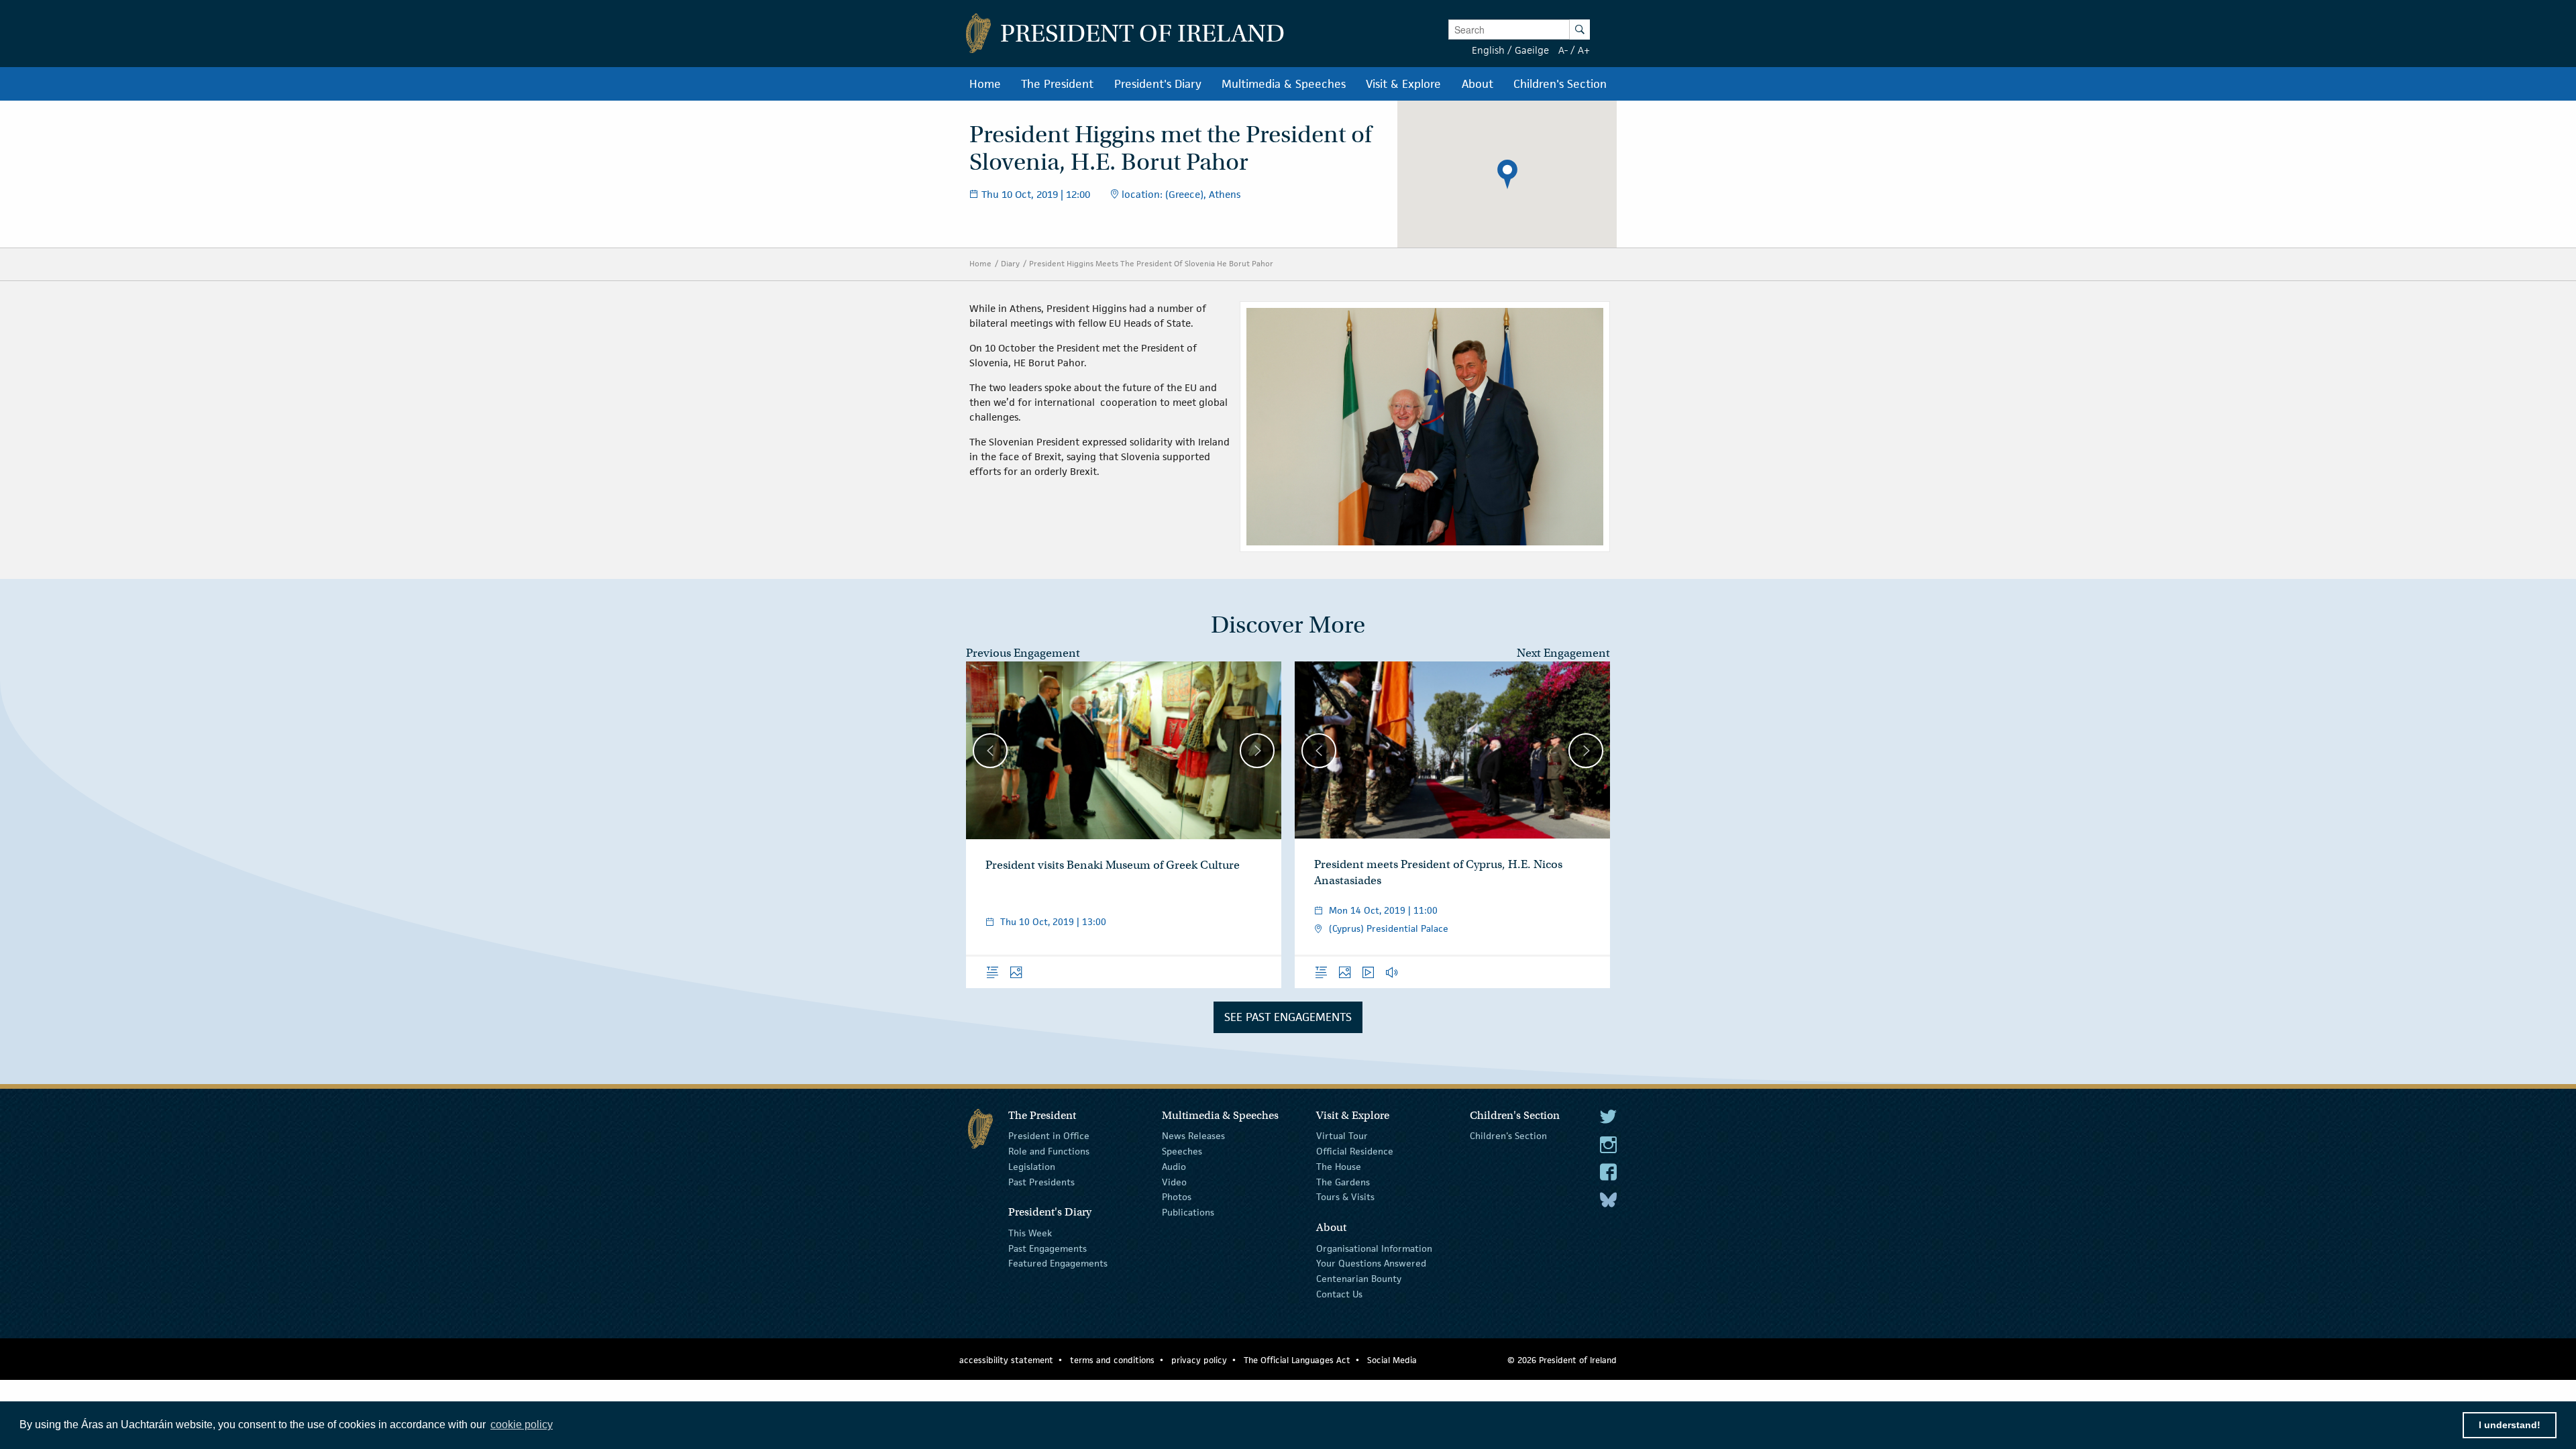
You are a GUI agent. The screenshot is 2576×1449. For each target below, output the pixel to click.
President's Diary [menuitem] (1158, 84)
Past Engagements (1048, 1248)
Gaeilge (1532, 50)
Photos (1177, 1197)
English (1488, 50)
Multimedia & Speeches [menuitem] (1284, 84)
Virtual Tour (1342, 1136)
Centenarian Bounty (1359, 1279)
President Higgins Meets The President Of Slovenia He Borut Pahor (1151, 263)
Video (1174, 1181)
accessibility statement (1006, 1360)
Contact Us (1339, 1294)
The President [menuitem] (1057, 84)
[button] (1507, 174)
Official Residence (1355, 1151)
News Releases (1193, 1136)
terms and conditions (1112, 1360)
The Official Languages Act (1297, 1360)
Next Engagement (1563, 653)
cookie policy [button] (522, 1425)
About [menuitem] (1478, 84)
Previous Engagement (1023, 653)
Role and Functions (1049, 1151)
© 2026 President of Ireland (1562, 1360)
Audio (1174, 1167)
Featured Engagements (1058, 1263)
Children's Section (1508, 1136)
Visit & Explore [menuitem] (1403, 84)
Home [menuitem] (985, 84)
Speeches (1182, 1151)
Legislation (1032, 1167)
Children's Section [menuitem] (1560, 84)
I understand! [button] (2510, 1425)
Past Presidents (1041, 1181)
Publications (1188, 1212)
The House (1339, 1167)
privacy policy (1199, 1360)
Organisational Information (1374, 1248)
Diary (1010, 263)
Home (980, 263)
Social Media (1392, 1360)
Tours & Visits (1345, 1197)
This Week (1030, 1233)
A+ (1584, 50)
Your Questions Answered (1371, 1263)
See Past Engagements (1288, 1017)
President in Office (1049, 1136)
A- (1563, 50)
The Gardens (1343, 1181)
